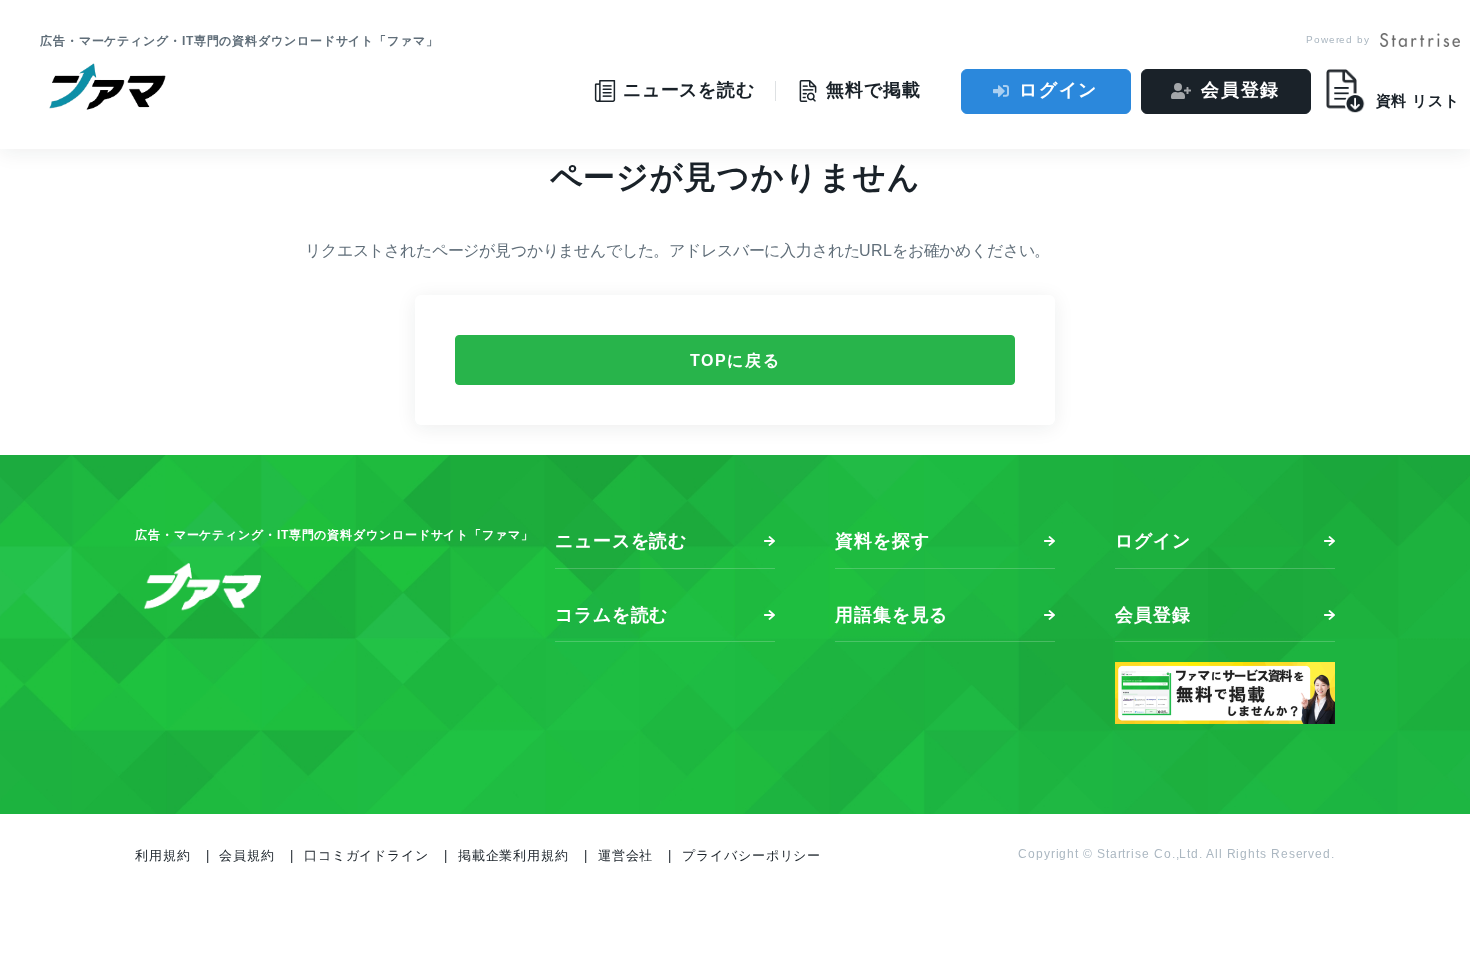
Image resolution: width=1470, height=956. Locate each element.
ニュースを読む (621, 541)
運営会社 (626, 855)
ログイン (1058, 90)
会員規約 (247, 855)
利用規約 (163, 855)
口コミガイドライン (366, 855)
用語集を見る (891, 615)
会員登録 (1240, 90)
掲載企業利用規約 (513, 855)
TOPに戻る (735, 360)
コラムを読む (611, 615)
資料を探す (882, 541)
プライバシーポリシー (751, 855)
